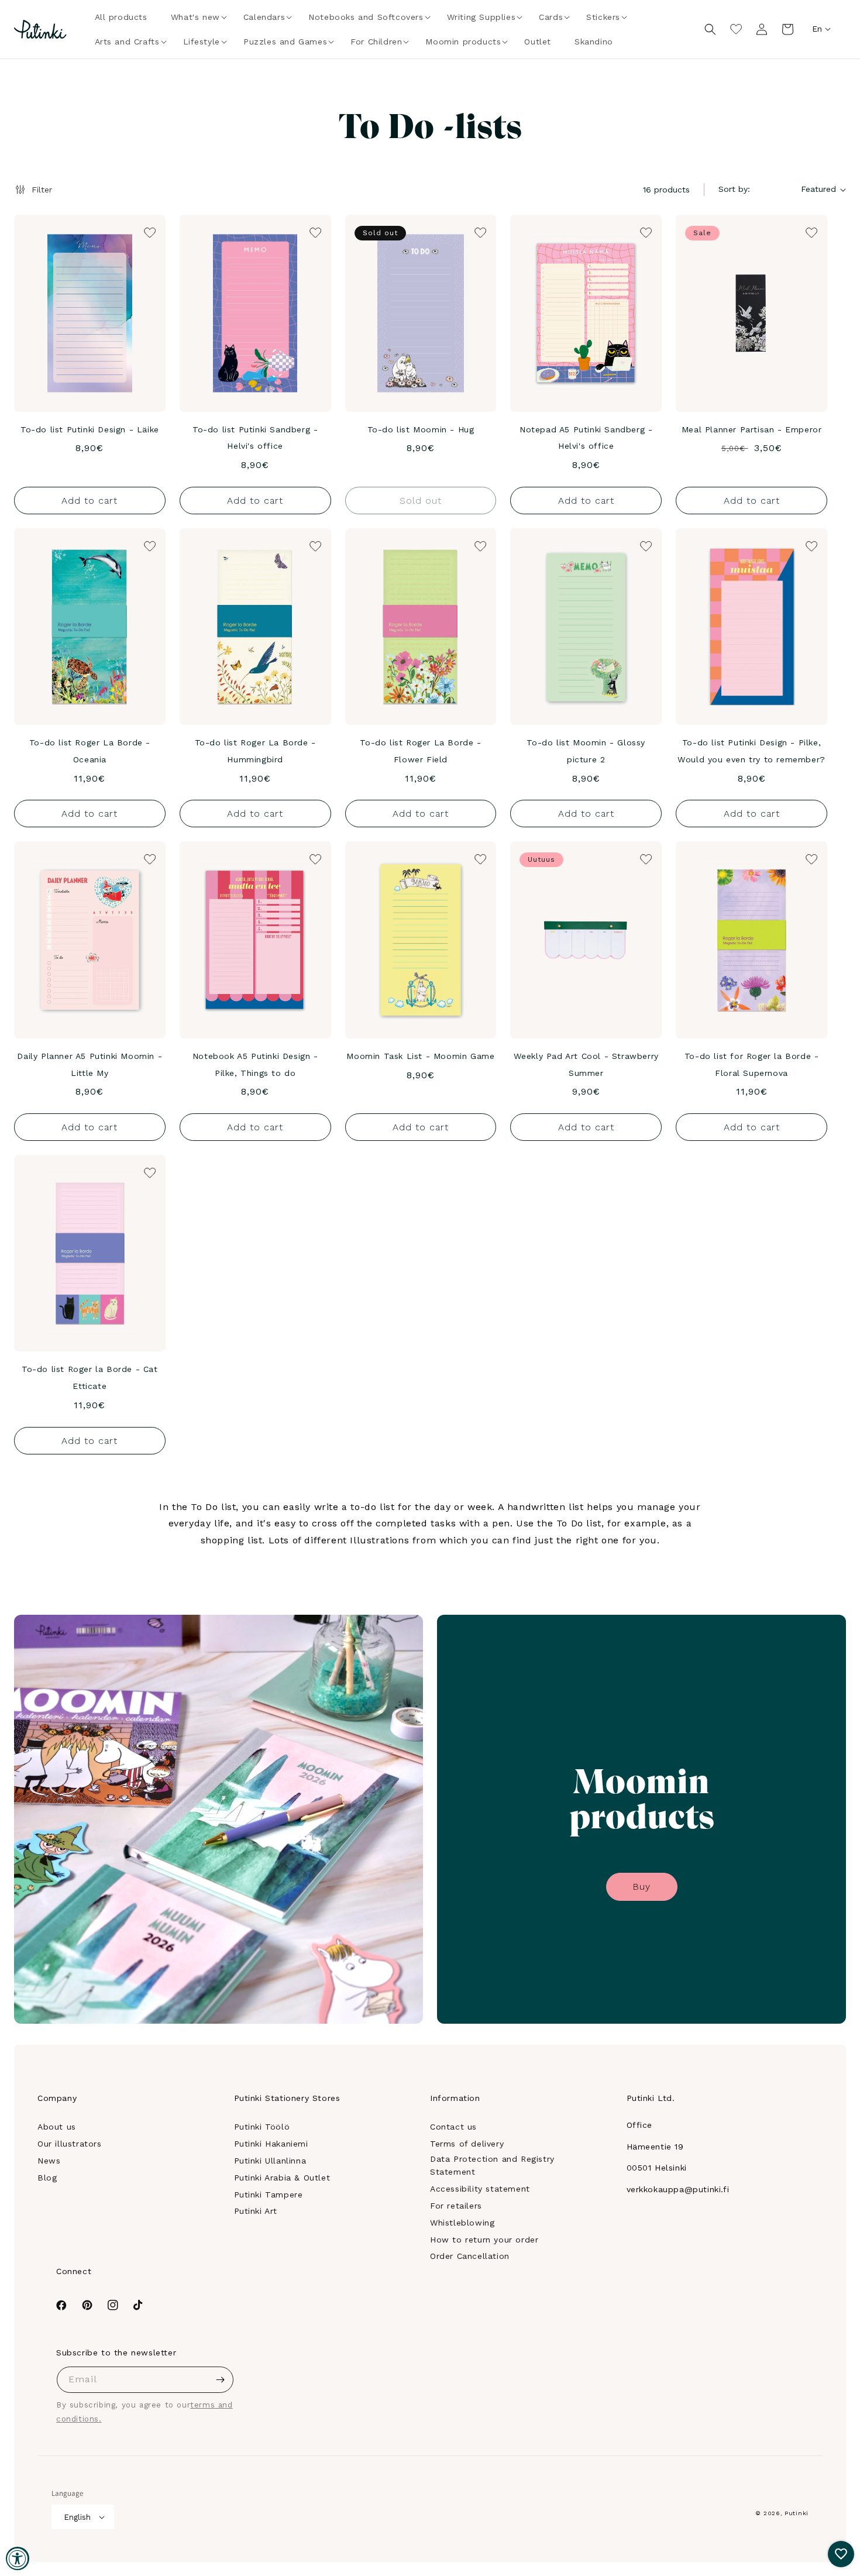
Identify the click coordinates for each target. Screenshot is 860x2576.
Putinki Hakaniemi (271, 2144)
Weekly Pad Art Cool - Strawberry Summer (586, 1065)
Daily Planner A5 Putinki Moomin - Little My (90, 1065)
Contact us (453, 2127)
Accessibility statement (480, 2189)
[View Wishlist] (736, 29)
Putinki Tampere (269, 2195)
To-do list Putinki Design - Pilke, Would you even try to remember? (751, 751)
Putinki (797, 2513)
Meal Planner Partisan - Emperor (752, 429)
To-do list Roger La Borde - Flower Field (420, 751)
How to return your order (484, 2240)
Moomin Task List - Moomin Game (420, 1056)
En (817, 29)
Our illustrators (70, 2144)
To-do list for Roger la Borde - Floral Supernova (752, 1065)
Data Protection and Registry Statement (492, 2165)
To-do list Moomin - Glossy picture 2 (586, 751)
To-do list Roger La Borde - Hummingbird (255, 751)
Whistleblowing (462, 2223)
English (77, 2517)
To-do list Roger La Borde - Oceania (90, 751)
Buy (641, 1887)
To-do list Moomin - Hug (421, 429)
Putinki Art (256, 2211)
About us (57, 2127)
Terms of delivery (467, 2144)
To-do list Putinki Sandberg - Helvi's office (255, 438)
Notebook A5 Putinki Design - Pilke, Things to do (255, 1065)
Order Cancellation (470, 2256)
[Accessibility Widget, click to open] (18, 2558)
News (49, 2161)
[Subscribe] (221, 2380)
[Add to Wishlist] (149, 232)
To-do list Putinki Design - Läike (90, 429)
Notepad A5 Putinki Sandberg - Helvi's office (586, 438)
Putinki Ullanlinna (270, 2161)
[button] (195, 17)
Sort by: (734, 189)
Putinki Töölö (262, 2127)
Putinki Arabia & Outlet (282, 2178)
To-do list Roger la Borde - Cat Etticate (90, 1378)
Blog (47, 2178)
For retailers (456, 2206)
